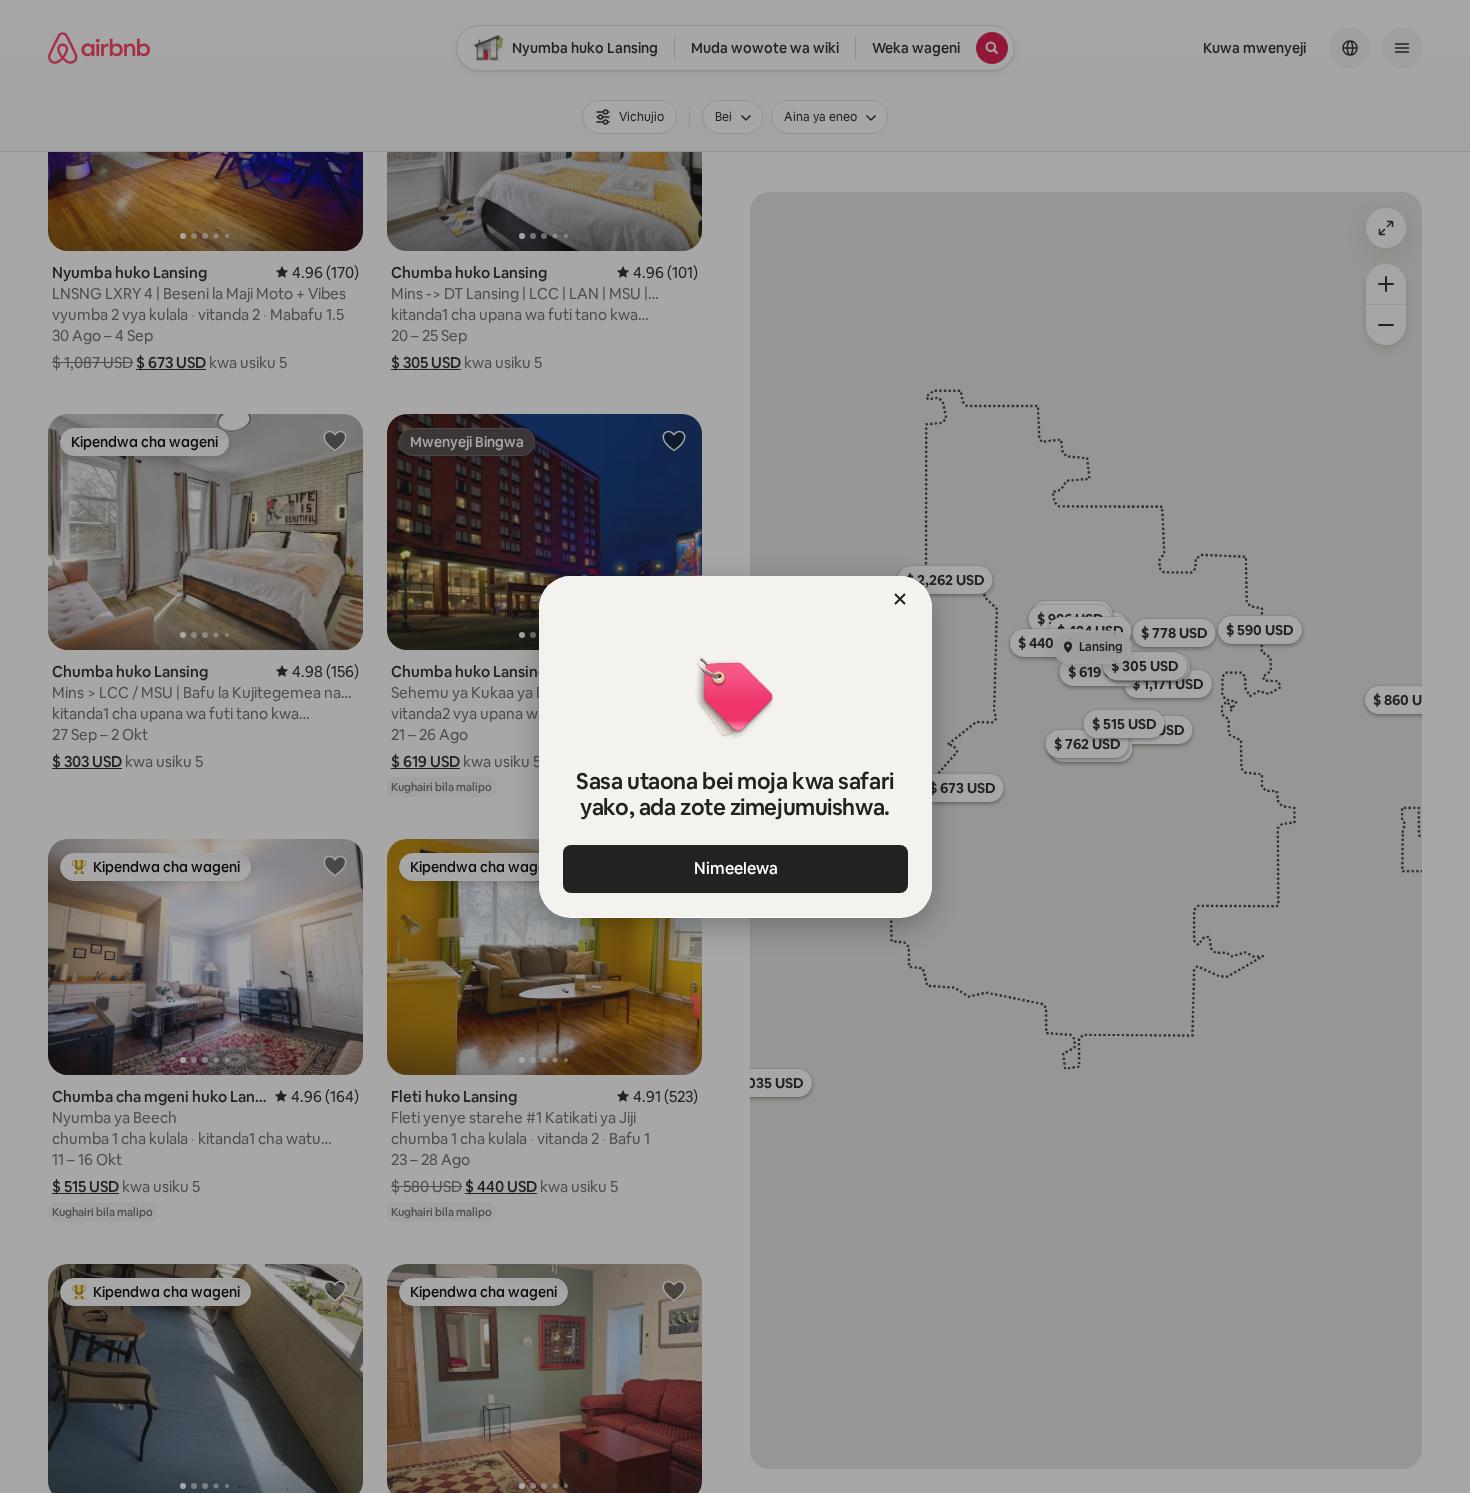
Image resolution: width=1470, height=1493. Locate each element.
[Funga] (900, 599)
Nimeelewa (735, 868)
